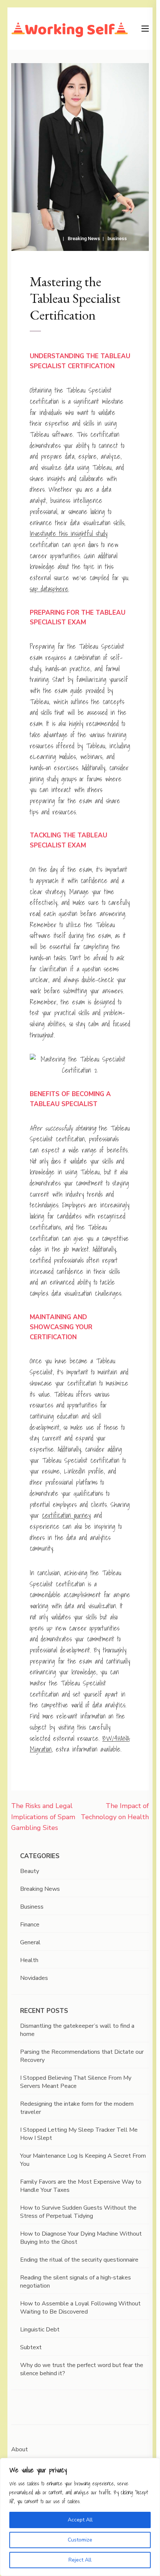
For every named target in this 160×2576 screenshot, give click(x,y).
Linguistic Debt (40, 2330)
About (20, 2449)
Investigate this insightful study (69, 534)
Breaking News (84, 238)
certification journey (66, 1515)
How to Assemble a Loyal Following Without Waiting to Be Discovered (80, 2308)
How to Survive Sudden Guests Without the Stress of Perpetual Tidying (78, 2212)
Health (29, 1960)
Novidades (34, 1978)
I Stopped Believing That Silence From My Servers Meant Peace (76, 2082)
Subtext (31, 2347)
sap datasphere (49, 589)
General (30, 1942)
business (117, 238)
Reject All (80, 2560)
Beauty (30, 1871)
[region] (80, 2517)
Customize (80, 2540)
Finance (30, 1925)
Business (32, 1907)
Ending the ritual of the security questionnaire (79, 2260)
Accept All (80, 2520)
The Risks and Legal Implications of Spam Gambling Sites (43, 1817)
